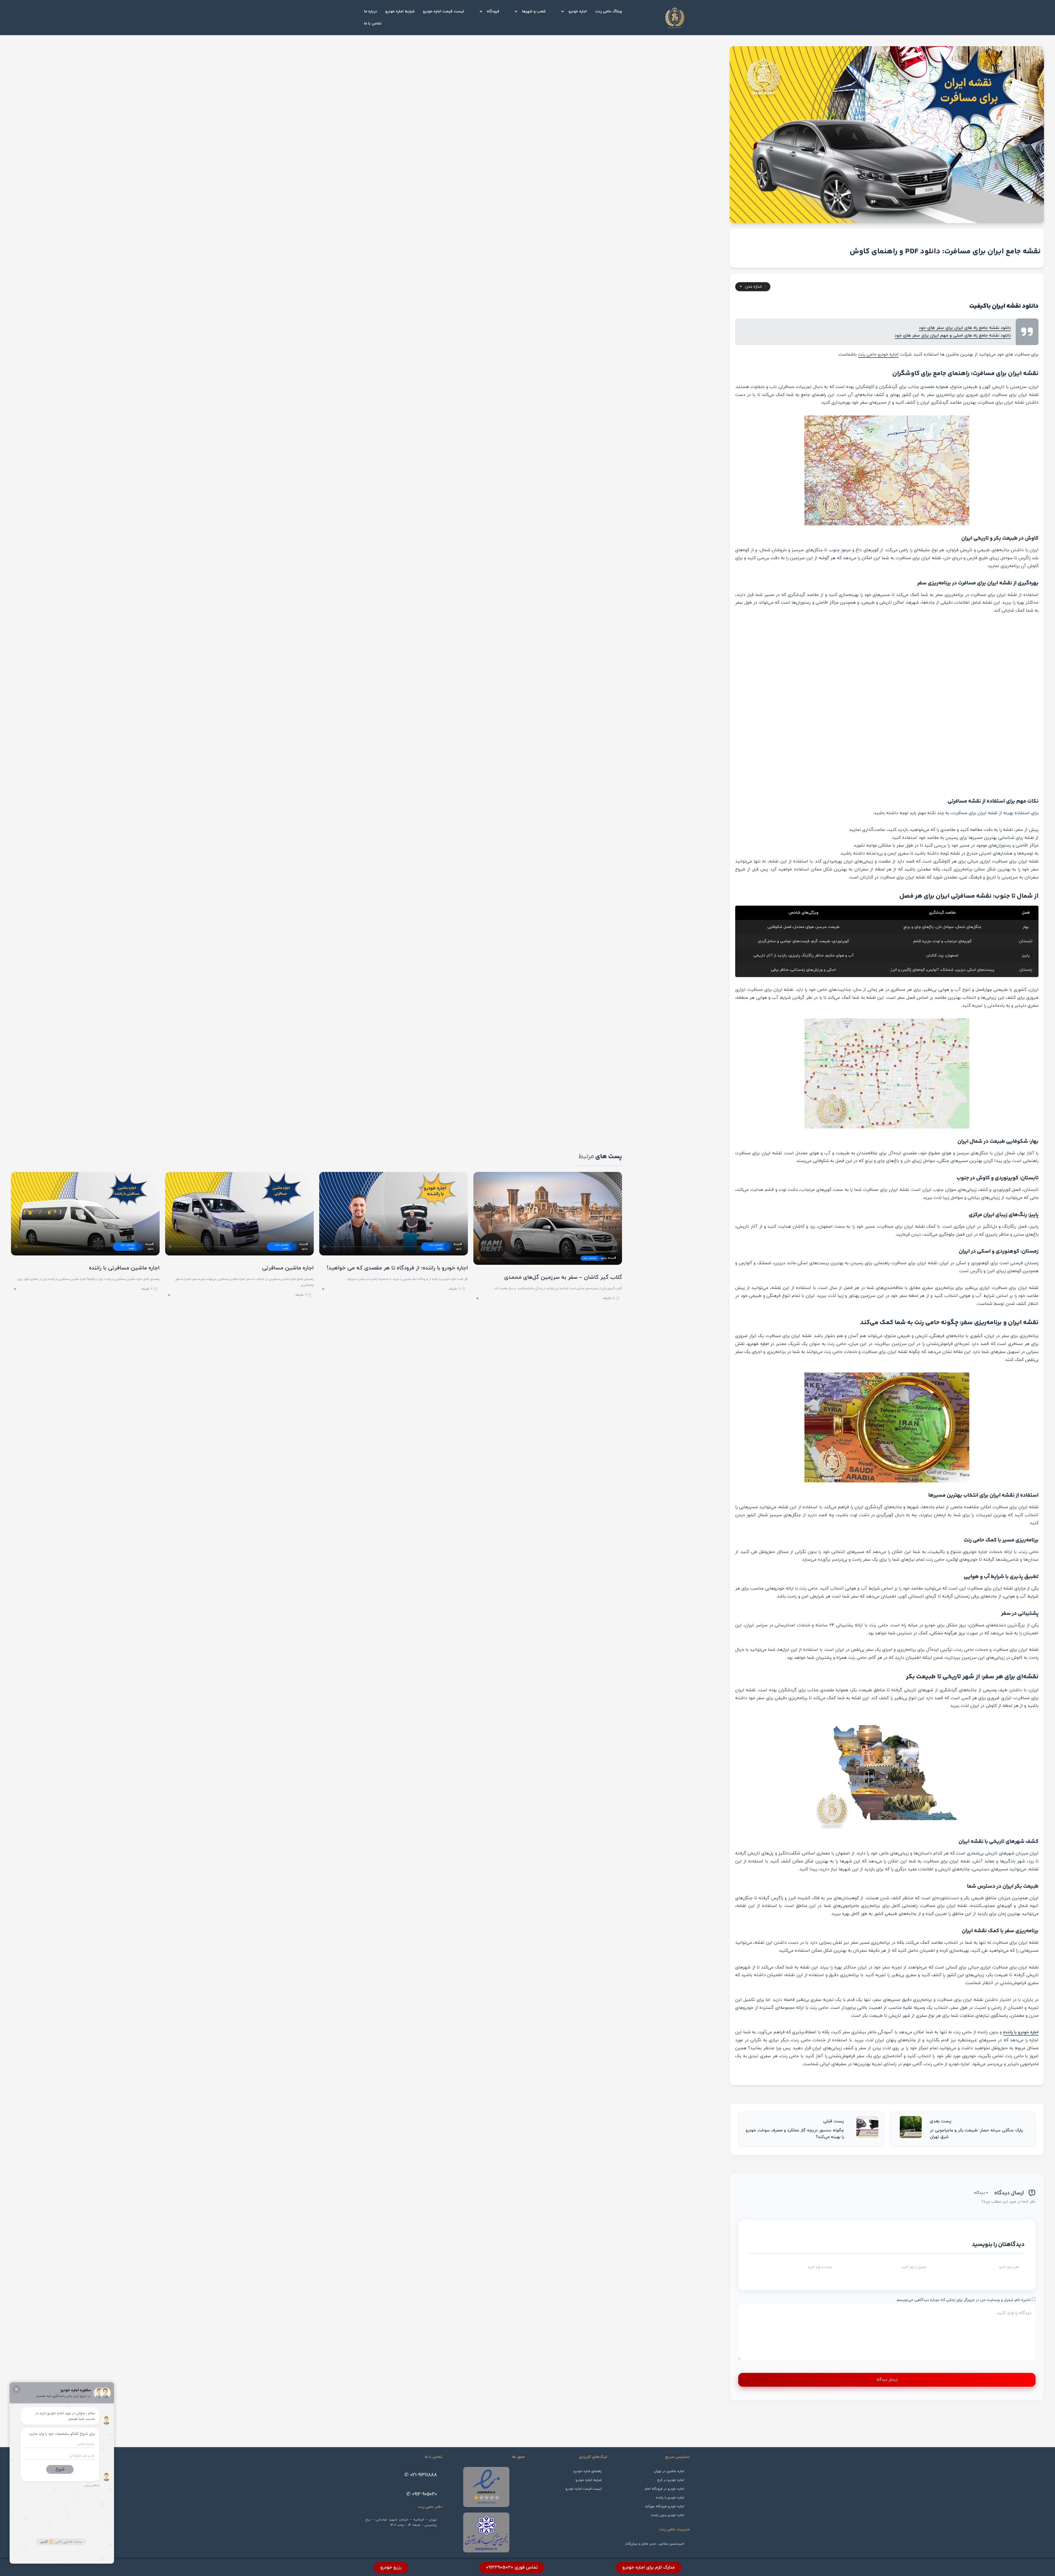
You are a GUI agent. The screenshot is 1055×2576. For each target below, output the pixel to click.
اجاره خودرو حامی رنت (878, 354)
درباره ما (370, 11)
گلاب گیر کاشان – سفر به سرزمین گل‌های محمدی (563, 1277)
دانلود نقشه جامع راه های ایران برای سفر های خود (965, 328)
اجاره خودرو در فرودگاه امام (664, 2489)
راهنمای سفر (590, 1258)
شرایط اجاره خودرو (400, 11)
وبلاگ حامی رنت (608, 11)
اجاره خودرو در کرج (671, 2480)
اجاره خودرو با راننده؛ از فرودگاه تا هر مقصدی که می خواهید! (397, 1268)
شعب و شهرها (534, 11)
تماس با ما (373, 23)
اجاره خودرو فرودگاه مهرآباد (664, 2506)
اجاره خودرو (578, 11)
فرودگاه (493, 11)
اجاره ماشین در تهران (669, 2471)
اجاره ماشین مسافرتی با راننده (124, 1268)
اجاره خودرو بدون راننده (667, 2515)
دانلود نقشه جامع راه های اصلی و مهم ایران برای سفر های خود (953, 335)
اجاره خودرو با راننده (1021, 2032)
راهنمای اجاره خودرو (436, 1247)
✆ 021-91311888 (421, 2475)
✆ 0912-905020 (422, 2494)
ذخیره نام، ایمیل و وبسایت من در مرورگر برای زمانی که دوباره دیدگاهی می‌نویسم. (964, 2300)
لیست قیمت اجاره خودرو (443, 11)
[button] (570, 12)
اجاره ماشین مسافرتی (288, 1268)
